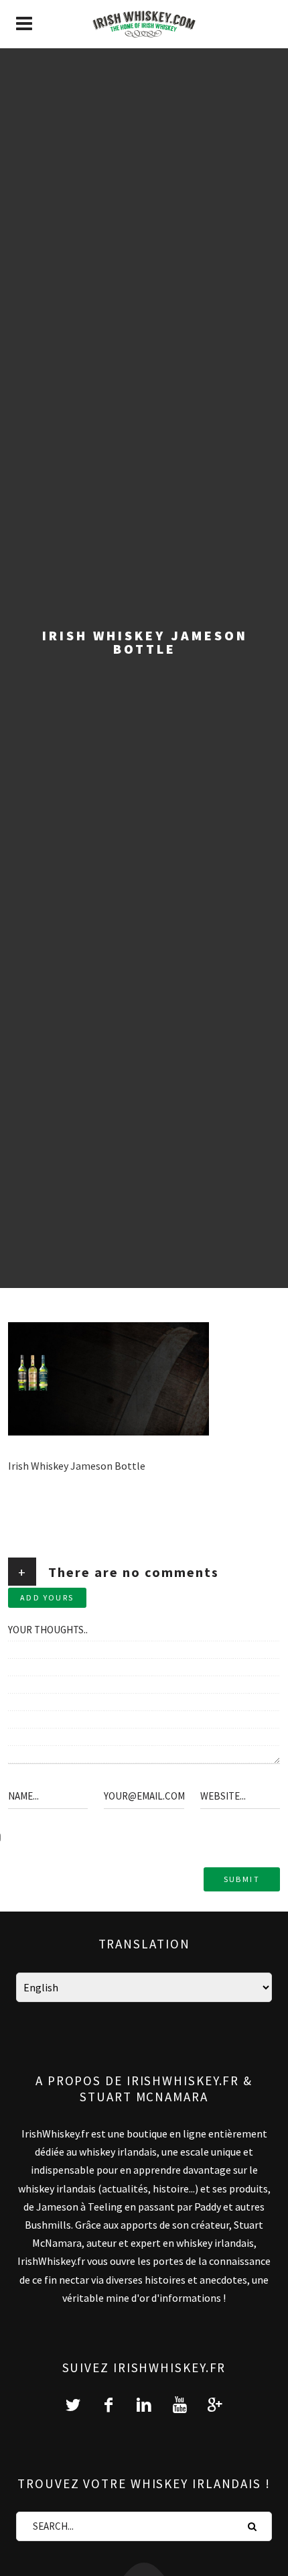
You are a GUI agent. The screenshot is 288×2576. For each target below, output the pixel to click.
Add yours (47, 1597)
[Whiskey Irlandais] (144, 24)
